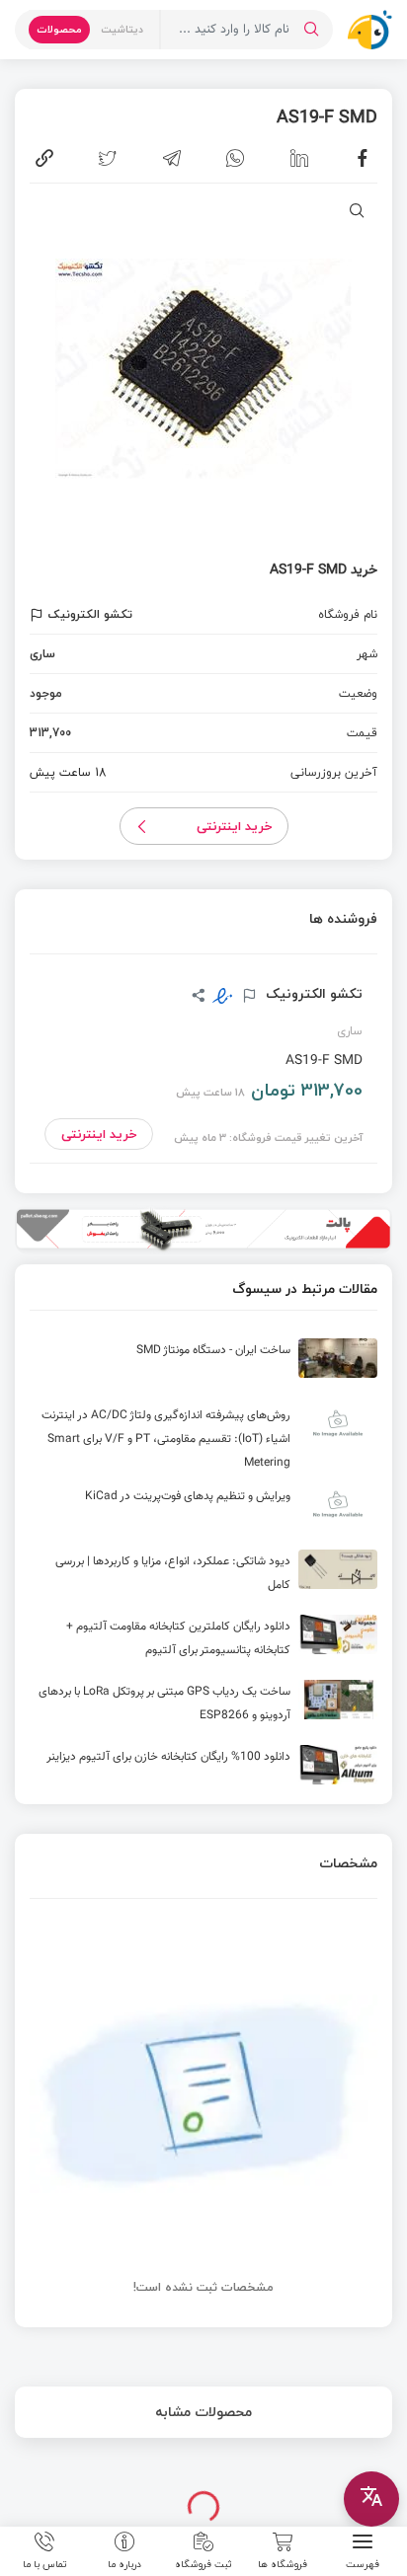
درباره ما (124, 2563)
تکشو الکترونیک (312, 994)
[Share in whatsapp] (235, 158)
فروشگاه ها (283, 2563)
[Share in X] (108, 158)
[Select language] (371, 2499)
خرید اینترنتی (235, 826)
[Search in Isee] (311, 30)
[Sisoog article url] (203, 1366)
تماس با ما (45, 2563)
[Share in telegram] (172, 158)
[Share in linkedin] (299, 158)
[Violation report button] (39, 615)
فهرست (363, 2563)
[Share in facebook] (363, 158)
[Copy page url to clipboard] (44, 158)
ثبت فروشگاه (203, 2563)
